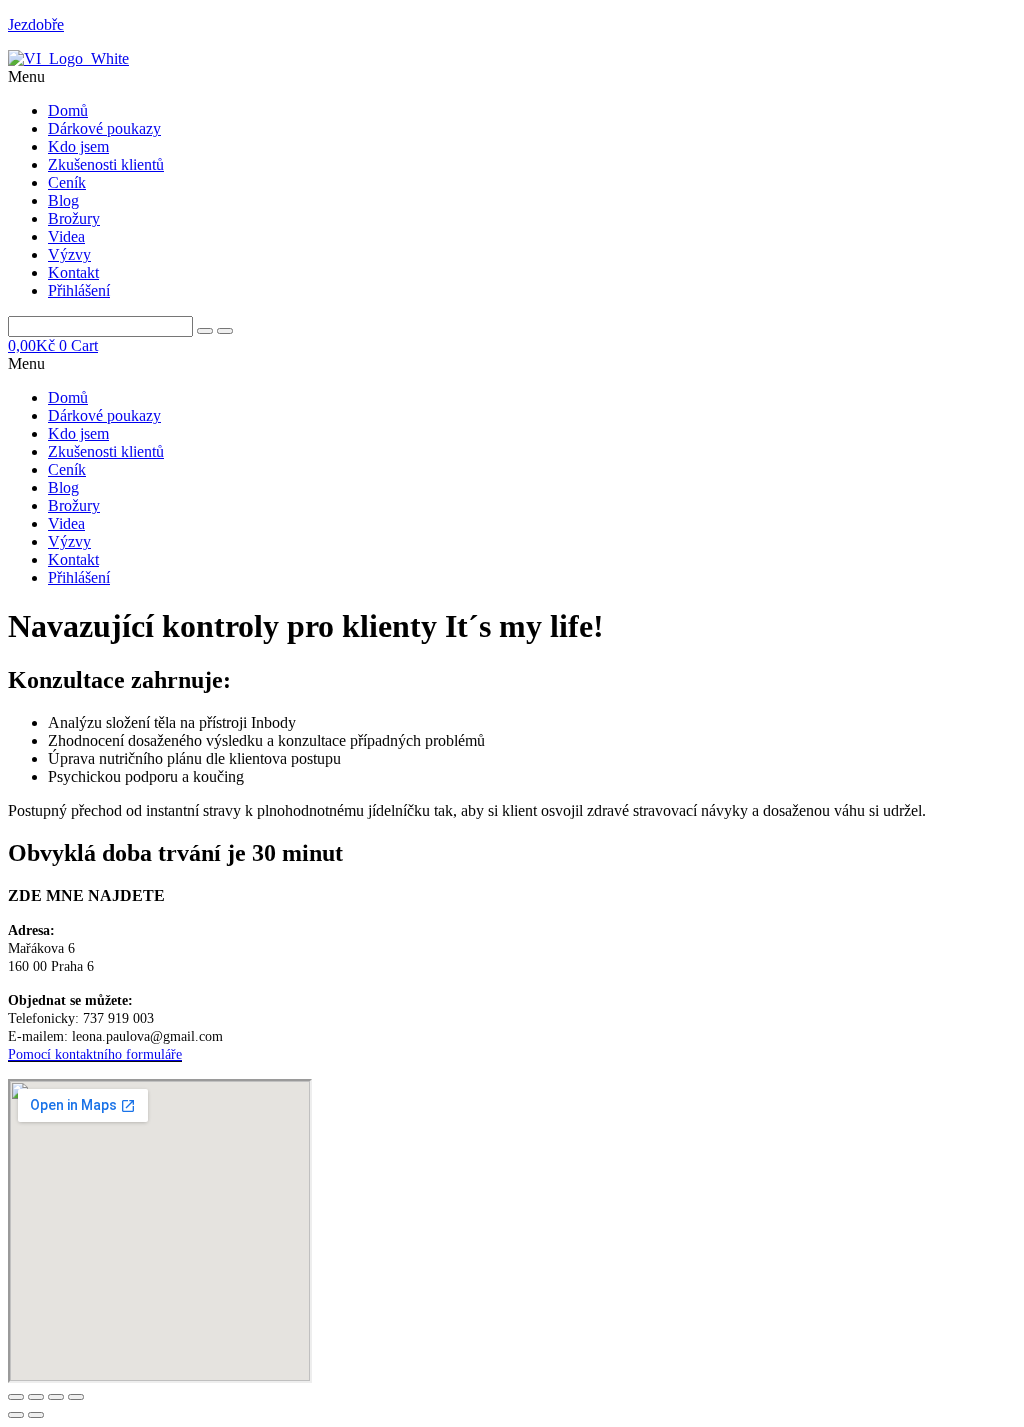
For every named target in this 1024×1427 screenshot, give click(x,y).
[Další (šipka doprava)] (36, 1415)
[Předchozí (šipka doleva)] (16, 1415)
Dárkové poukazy (104, 128)
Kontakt (73, 272)
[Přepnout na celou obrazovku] (36, 1397)
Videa (66, 236)
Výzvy (69, 254)
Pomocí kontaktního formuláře (95, 1054)
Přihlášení (79, 290)
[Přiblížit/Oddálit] (16, 1397)
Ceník (67, 182)
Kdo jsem (78, 146)
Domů (68, 110)
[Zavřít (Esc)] (76, 1397)
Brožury (74, 218)
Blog (63, 200)
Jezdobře (36, 24)
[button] (512, 77)
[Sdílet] (56, 1397)
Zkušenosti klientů (106, 164)
